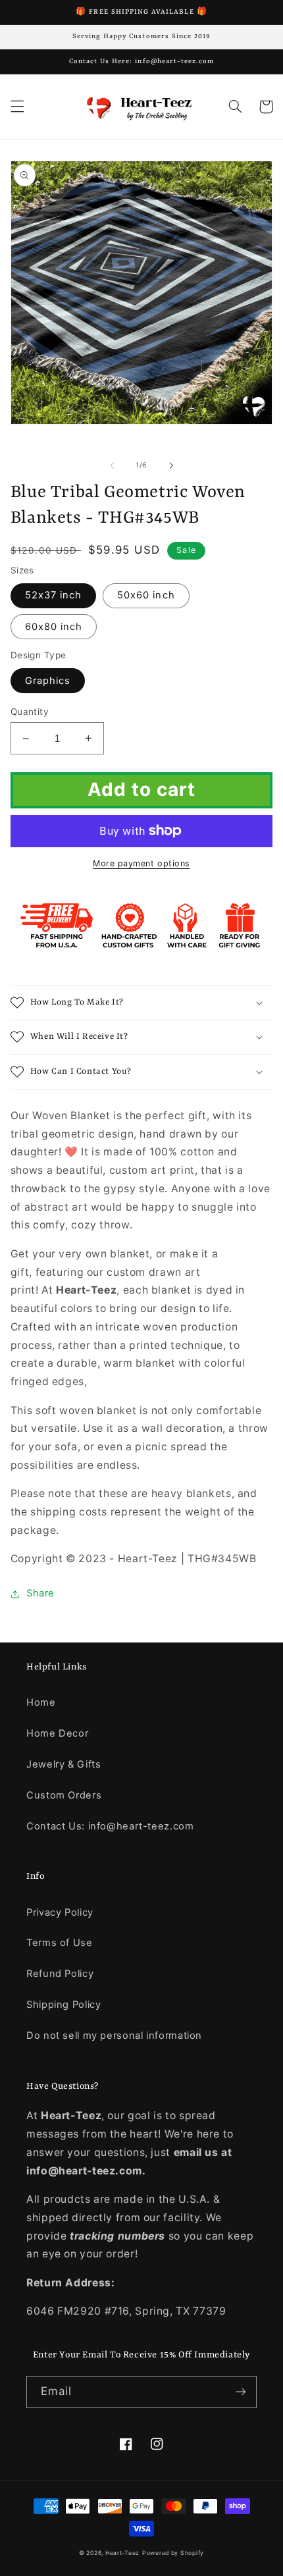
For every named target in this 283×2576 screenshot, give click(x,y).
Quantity (30, 712)
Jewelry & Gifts (64, 1764)
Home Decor (57, 1733)
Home (41, 1702)
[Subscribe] (241, 2392)
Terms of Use (60, 1943)
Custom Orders (64, 1795)
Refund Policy (60, 1974)
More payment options (141, 863)
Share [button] (40, 1593)
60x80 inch (54, 627)
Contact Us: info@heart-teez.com (110, 1826)
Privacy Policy (60, 1912)
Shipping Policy (64, 2005)
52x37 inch (54, 595)
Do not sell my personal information (114, 2036)
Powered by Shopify (173, 2553)
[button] (17, 107)
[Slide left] (112, 465)
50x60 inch (146, 595)
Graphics (48, 681)
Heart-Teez (122, 2553)
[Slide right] (171, 465)
